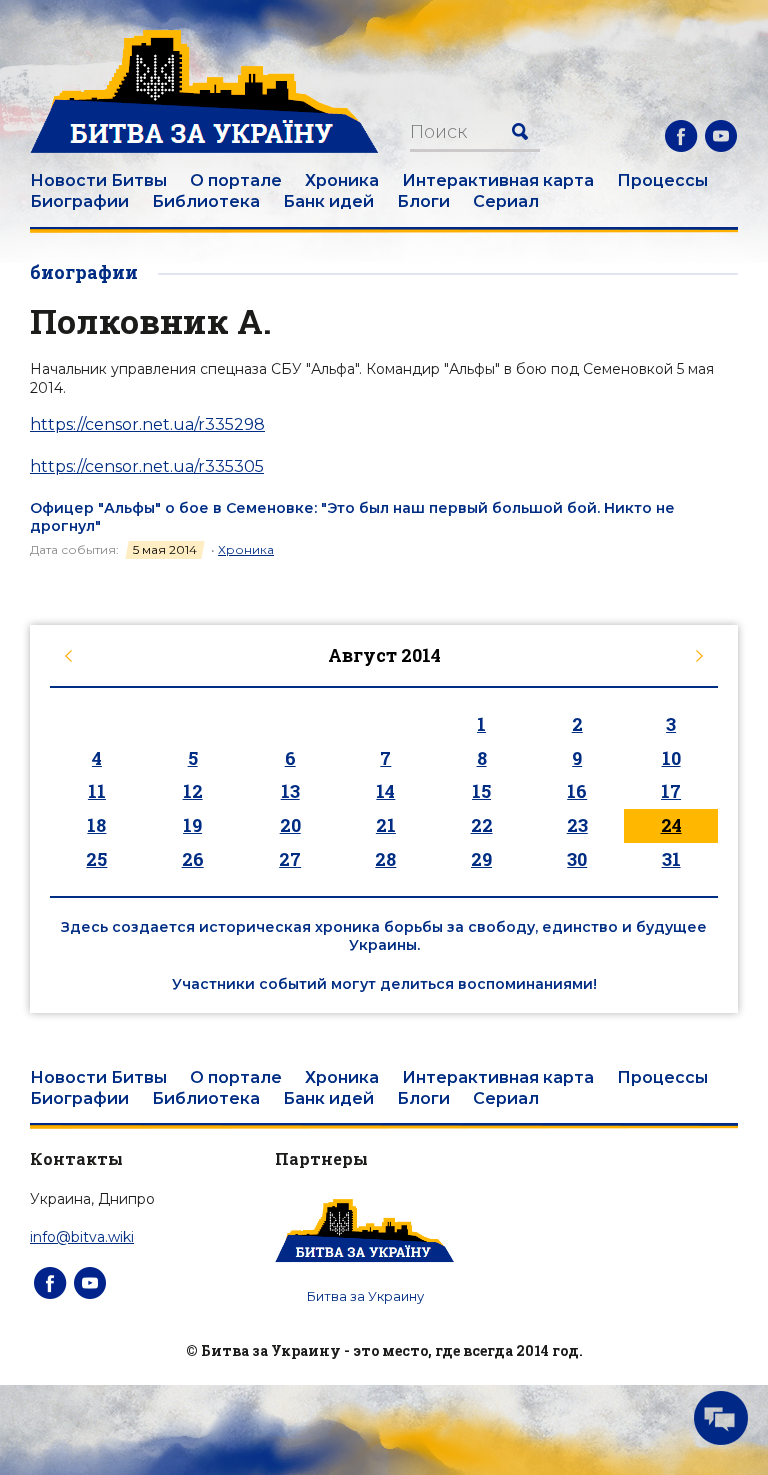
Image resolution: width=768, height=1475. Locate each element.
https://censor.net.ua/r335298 (147, 424)
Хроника (342, 180)
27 (290, 859)
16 (577, 791)
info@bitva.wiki (82, 1237)
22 (482, 825)
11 (97, 791)
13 (290, 791)
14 (385, 791)
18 (96, 825)
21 (386, 825)
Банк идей (328, 201)
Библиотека (206, 201)
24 (671, 825)
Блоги (423, 201)
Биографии (79, 201)
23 (577, 825)
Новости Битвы (98, 180)
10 (671, 758)
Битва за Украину (365, 1296)
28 (385, 859)
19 (192, 825)
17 (671, 791)
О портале (236, 180)
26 (193, 859)
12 (193, 791)
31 (671, 859)
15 (481, 791)
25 (96, 859)
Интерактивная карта (498, 180)
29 (481, 859)
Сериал (506, 201)
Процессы (662, 180)
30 (577, 859)
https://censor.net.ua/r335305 (147, 466)
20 (290, 825)
